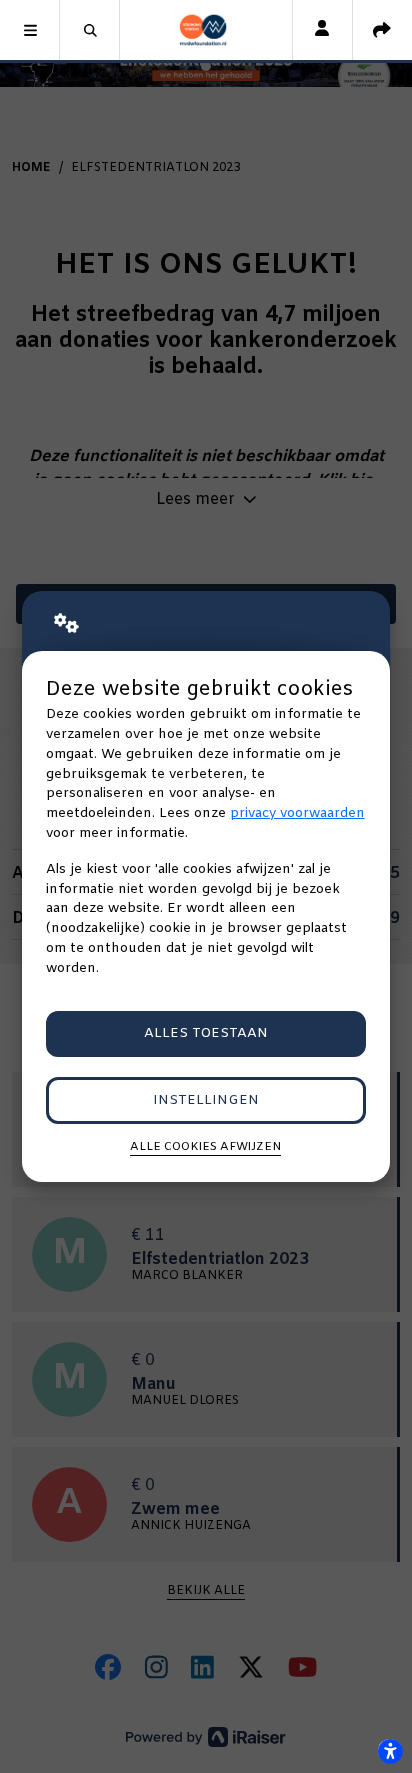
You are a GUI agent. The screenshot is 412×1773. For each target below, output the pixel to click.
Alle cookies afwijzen (205, 1147)
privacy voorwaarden (297, 813)
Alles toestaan (206, 1033)
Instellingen (206, 1100)
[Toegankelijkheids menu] (390, 1751)
